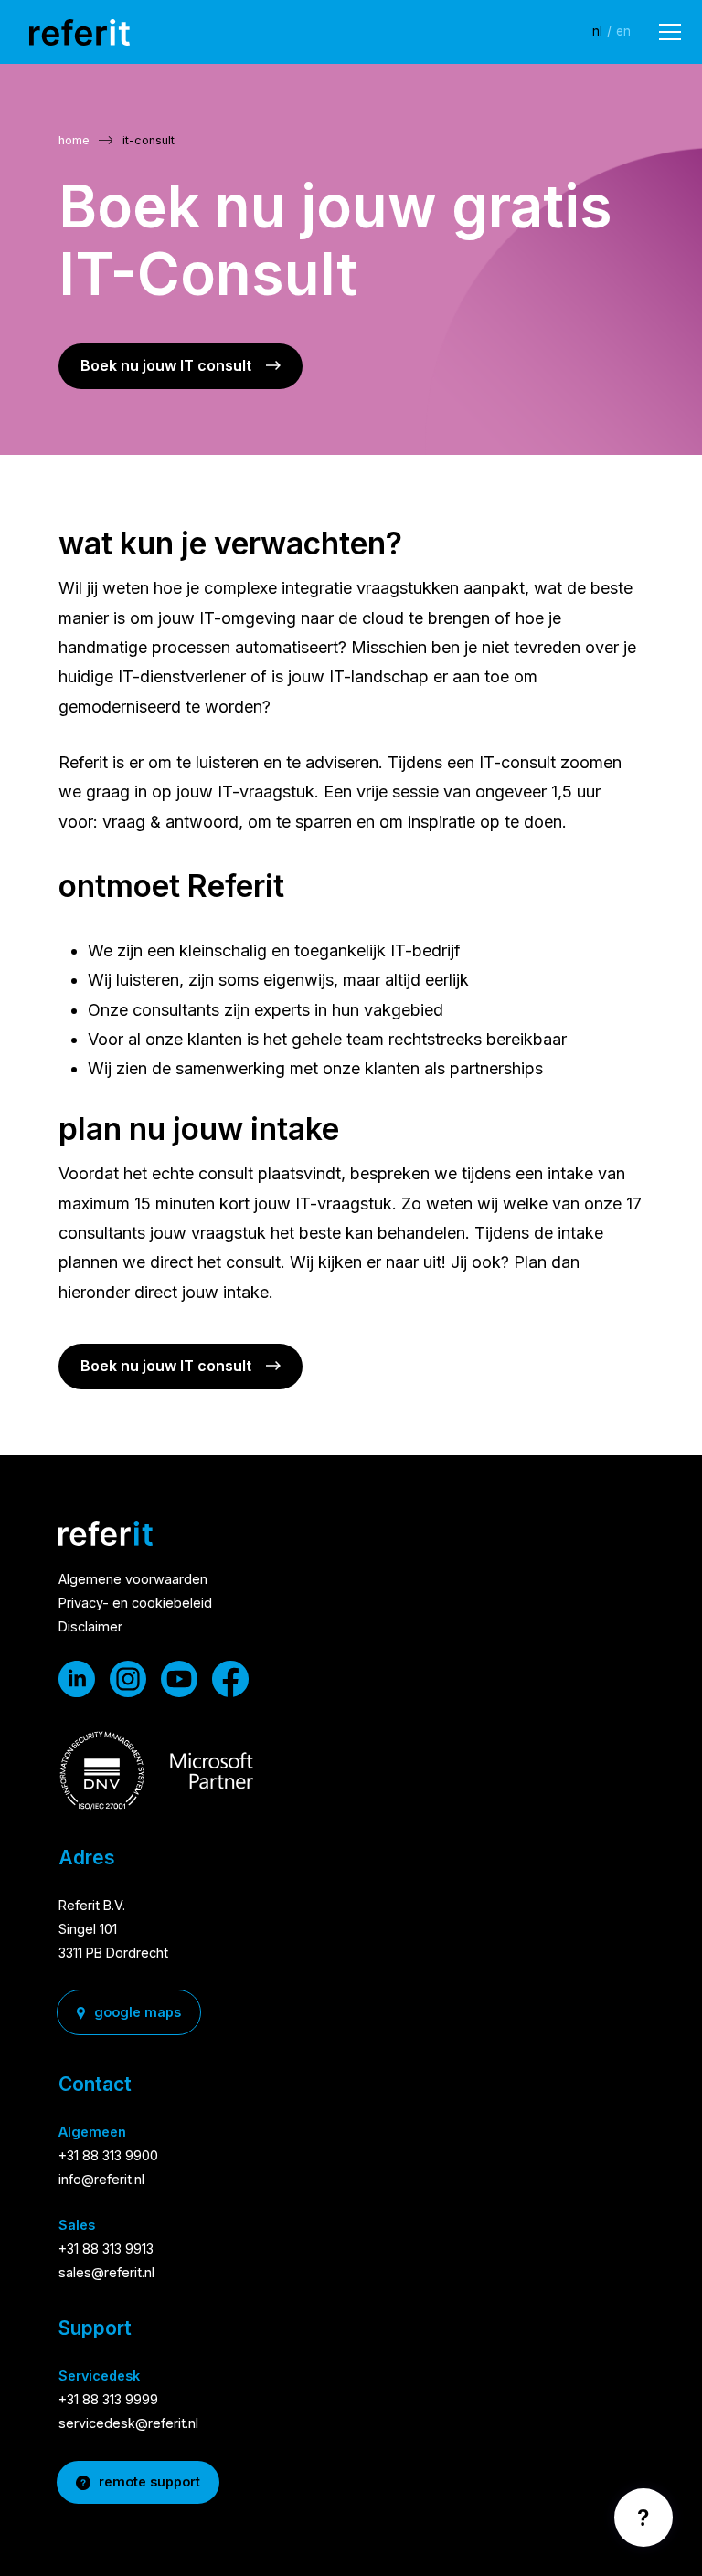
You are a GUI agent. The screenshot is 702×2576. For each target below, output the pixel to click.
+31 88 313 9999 (108, 2399)
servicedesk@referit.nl (128, 2423)
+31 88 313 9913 (106, 2249)
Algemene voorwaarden (133, 1579)
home (74, 140)
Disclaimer (90, 1626)
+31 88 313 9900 (108, 2155)
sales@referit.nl (106, 2272)
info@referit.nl (101, 2179)
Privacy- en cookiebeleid (135, 1603)
